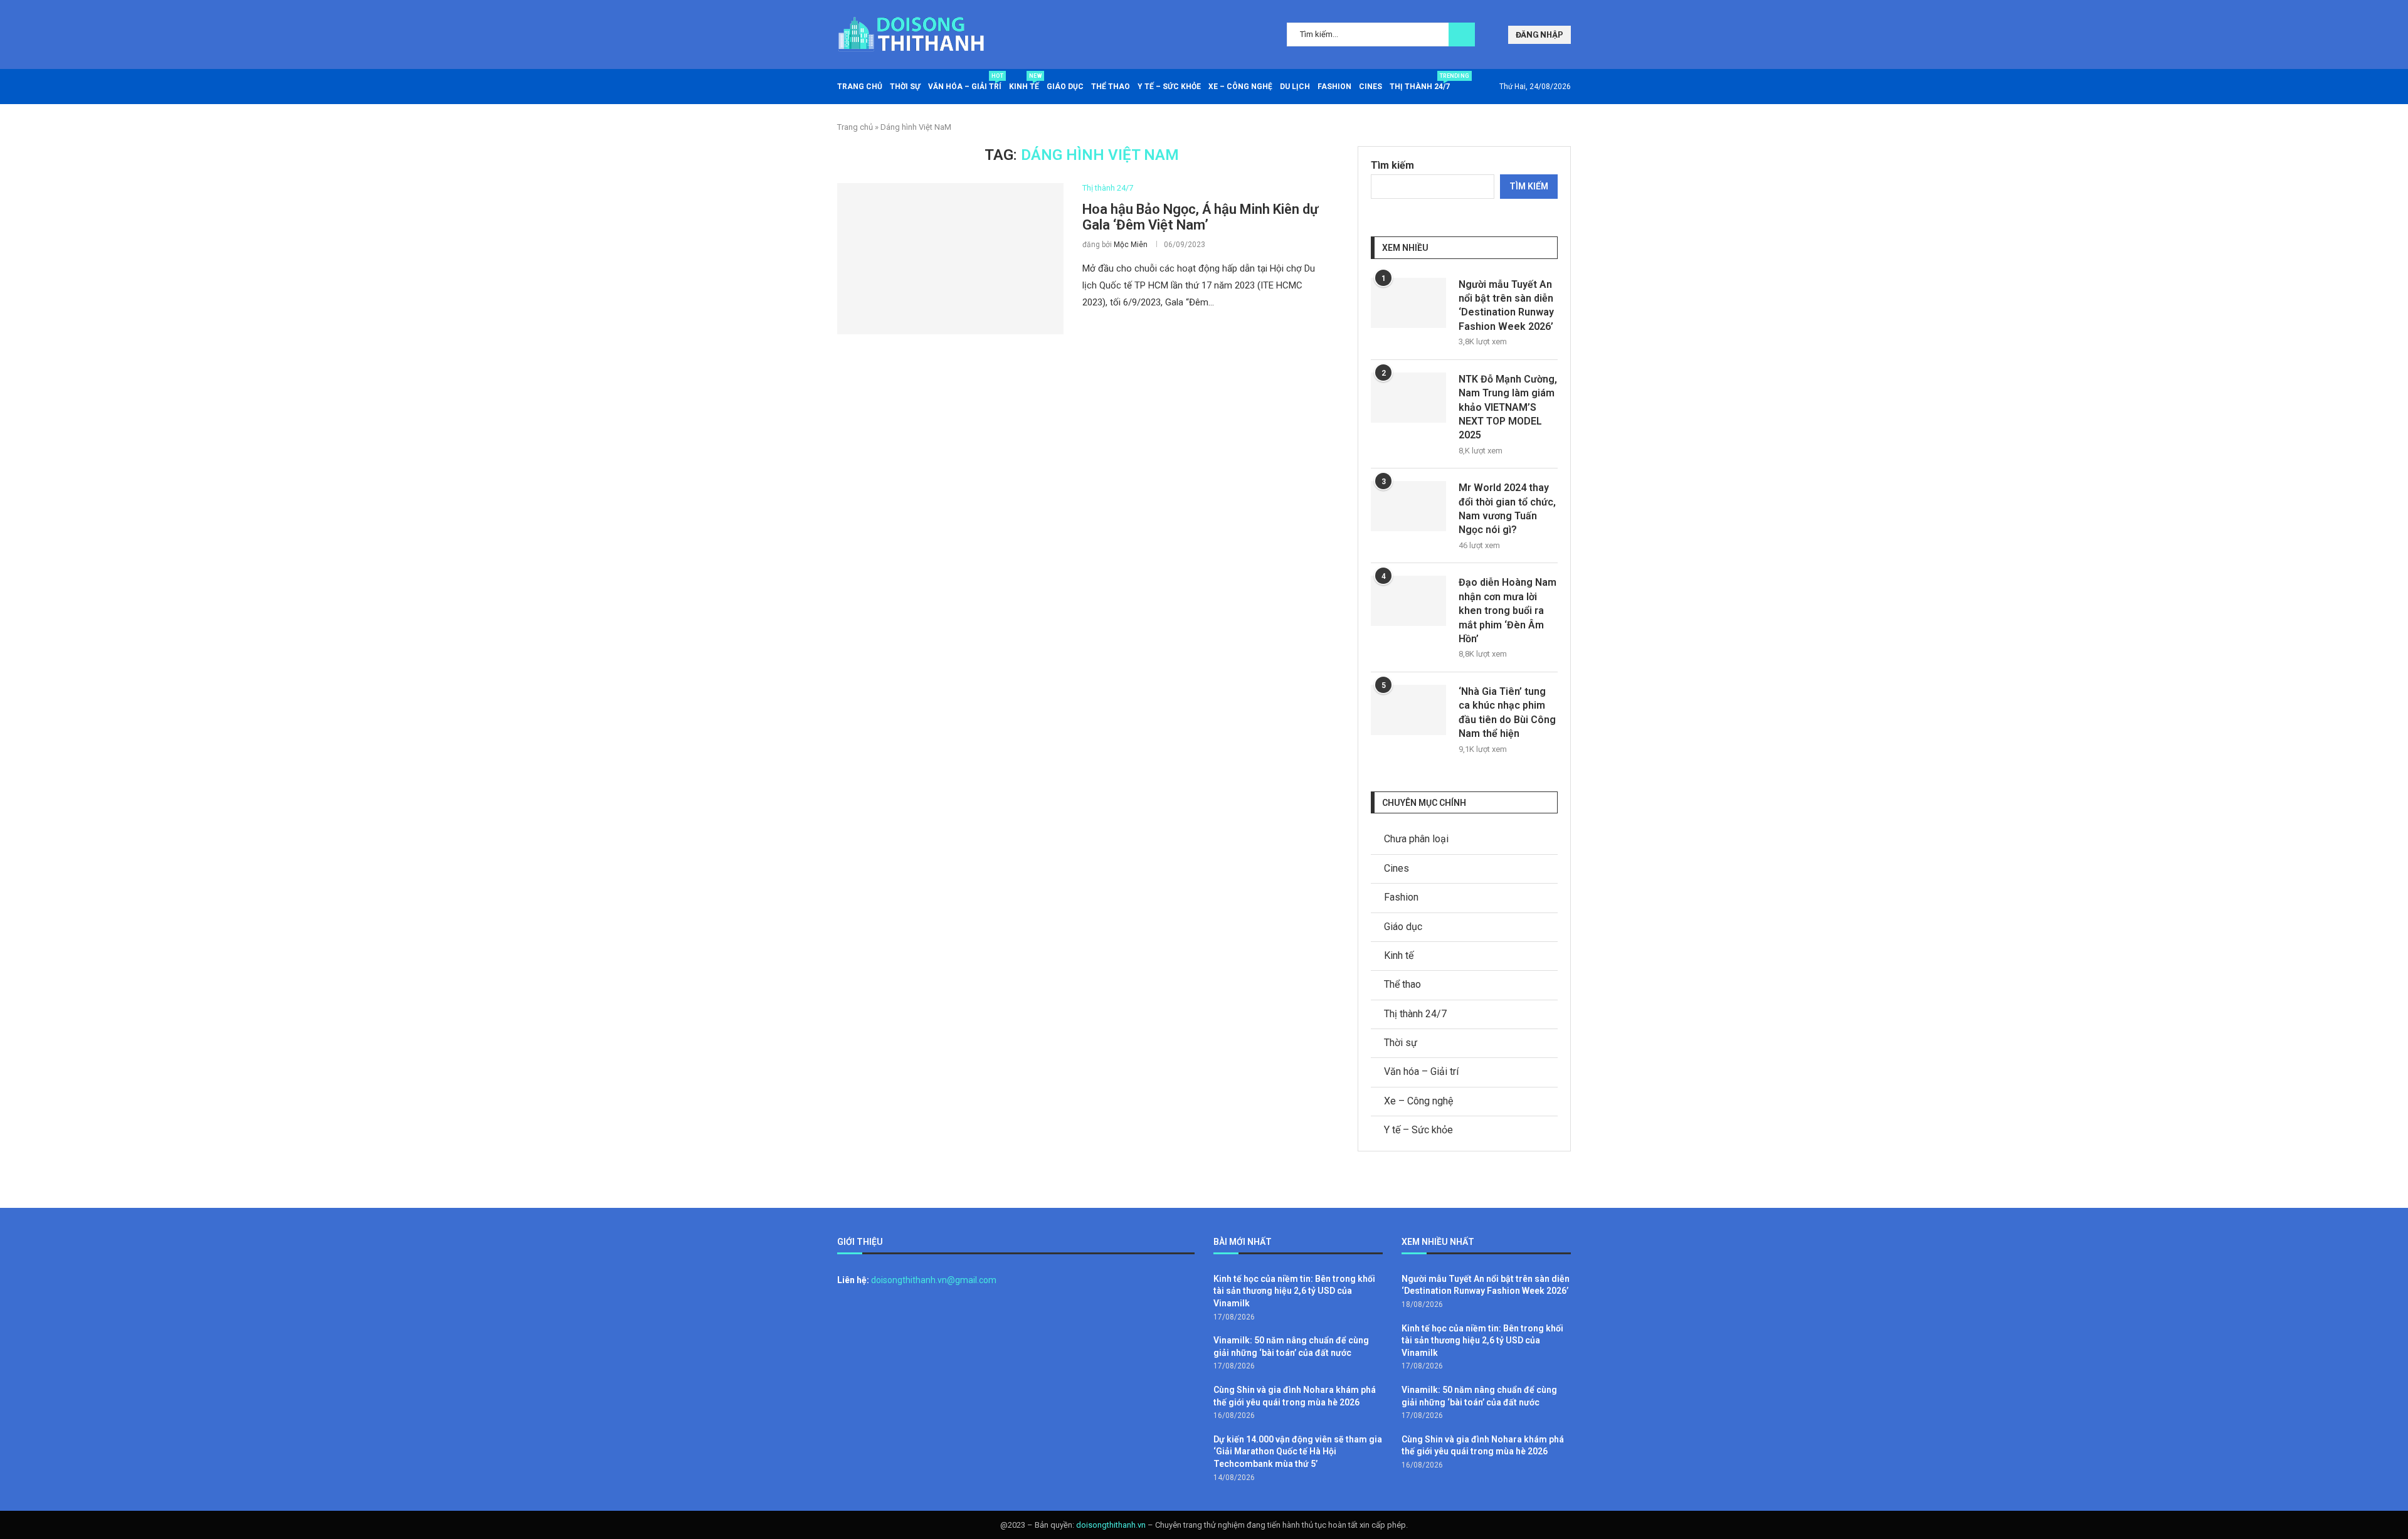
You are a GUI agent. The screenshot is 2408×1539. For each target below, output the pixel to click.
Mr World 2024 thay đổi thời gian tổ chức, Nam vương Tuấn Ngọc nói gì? (1507, 509)
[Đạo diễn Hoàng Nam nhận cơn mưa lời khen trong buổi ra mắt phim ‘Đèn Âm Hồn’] (1408, 601)
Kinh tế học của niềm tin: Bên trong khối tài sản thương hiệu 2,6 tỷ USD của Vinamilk (1294, 1291)
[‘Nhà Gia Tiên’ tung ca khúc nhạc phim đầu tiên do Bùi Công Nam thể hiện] (1408, 710)
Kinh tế (1024, 82)
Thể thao (1111, 87)
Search (1462, 34)
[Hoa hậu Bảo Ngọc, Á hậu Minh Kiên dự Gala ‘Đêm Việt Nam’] (950, 258)
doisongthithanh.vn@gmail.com (934, 1280)
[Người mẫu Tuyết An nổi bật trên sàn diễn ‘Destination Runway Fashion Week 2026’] (1408, 303)
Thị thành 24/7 (1420, 82)
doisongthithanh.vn (1111, 1525)
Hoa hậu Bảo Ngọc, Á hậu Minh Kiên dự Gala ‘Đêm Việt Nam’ (1200, 217)
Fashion (1334, 87)
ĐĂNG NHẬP (1539, 35)
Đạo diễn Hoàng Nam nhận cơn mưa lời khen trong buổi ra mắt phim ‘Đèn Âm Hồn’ (1508, 611)
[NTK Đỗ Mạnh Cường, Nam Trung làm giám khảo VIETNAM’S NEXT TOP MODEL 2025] (1408, 398)
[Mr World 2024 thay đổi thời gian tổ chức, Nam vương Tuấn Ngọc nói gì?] (1408, 506)
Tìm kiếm (1392, 165)
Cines (1370, 87)
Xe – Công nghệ (1240, 87)
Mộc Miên (1131, 245)
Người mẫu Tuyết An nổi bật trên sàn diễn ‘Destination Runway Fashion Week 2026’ (1506, 305)
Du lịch (1295, 87)
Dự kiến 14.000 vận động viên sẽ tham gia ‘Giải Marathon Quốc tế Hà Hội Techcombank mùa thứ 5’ (1298, 1452)
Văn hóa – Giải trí (965, 82)
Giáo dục (1065, 87)
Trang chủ (860, 87)
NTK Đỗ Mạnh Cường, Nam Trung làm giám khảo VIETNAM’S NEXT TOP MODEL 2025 (1508, 407)
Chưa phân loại (1416, 839)
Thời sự (905, 87)
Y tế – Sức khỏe (1169, 87)
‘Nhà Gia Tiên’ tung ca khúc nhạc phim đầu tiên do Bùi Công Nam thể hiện (1507, 712)
